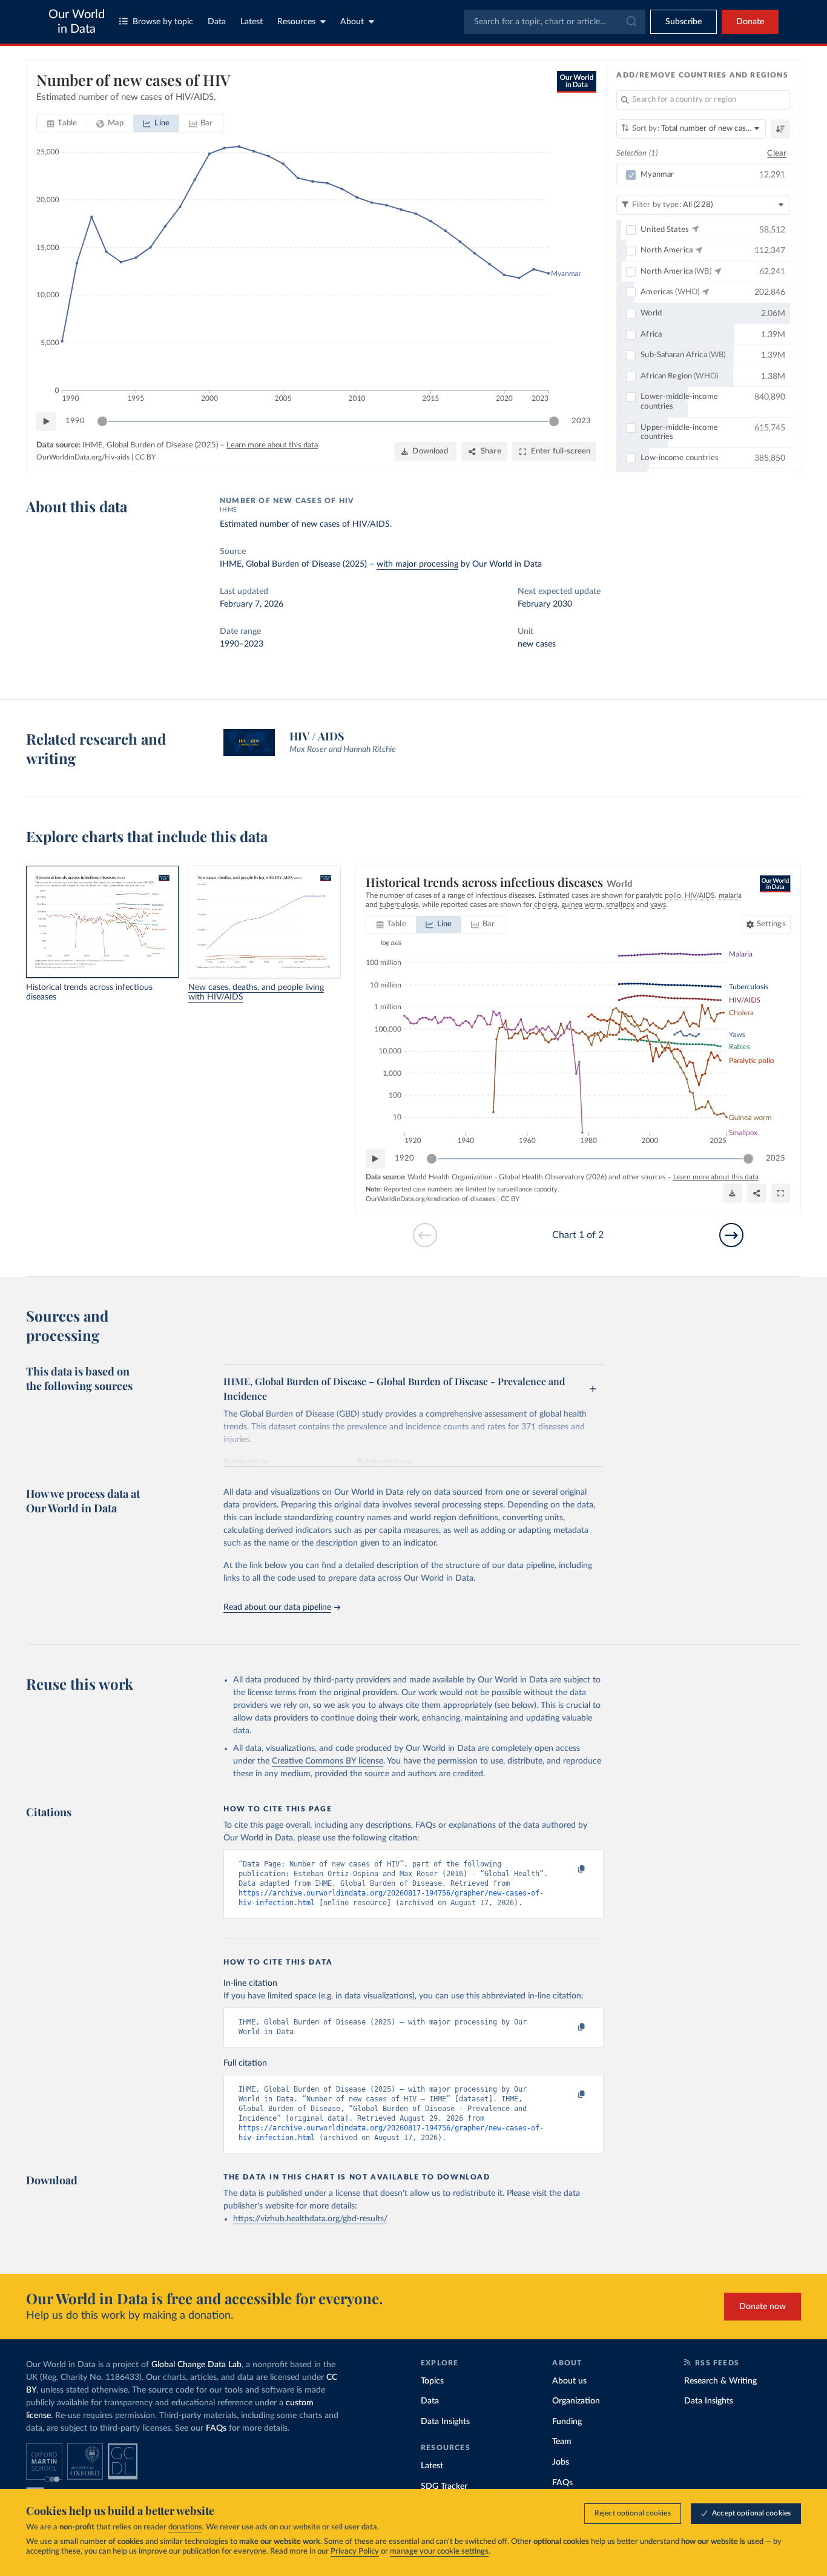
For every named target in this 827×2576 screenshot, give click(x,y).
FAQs (216, 2428)
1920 (404, 1158)
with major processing (417, 564)
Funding (567, 2422)
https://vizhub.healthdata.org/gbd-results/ (310, 2219)
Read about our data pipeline (277, 1607)
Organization (576, 2401)
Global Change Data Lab (196, 2365)
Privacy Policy (355, 2551)
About (352, 22)
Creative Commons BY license (328, 1761)
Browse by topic (163, 22)
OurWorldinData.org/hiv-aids (83, 457)
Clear (777, 153)
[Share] (757, 1193)
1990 (75, 421)
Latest (252, 22)
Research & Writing (720, 2381)
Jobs (561, 2462)
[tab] (62, 124)
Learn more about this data (272, 445)
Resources (296, 22)
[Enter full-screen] (781, 1193)
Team (562, 2442)
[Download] (733, 1193)
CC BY (145, 457)
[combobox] (555, 22)
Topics (432, 2381)
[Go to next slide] (731, 1235)
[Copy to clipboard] (569, 1869)
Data (217, 22)
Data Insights (445, 2422)
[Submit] (631, 22)
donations (185, 2527)
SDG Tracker (444, 2486)
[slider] (102, 421)
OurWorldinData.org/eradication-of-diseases (430, 1199)
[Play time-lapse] (46, 421)
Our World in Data (77, 22)
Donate (750, 22)
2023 (581, 421)
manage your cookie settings (439, 2551)
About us (569, 2381)
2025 (776, 1158)
